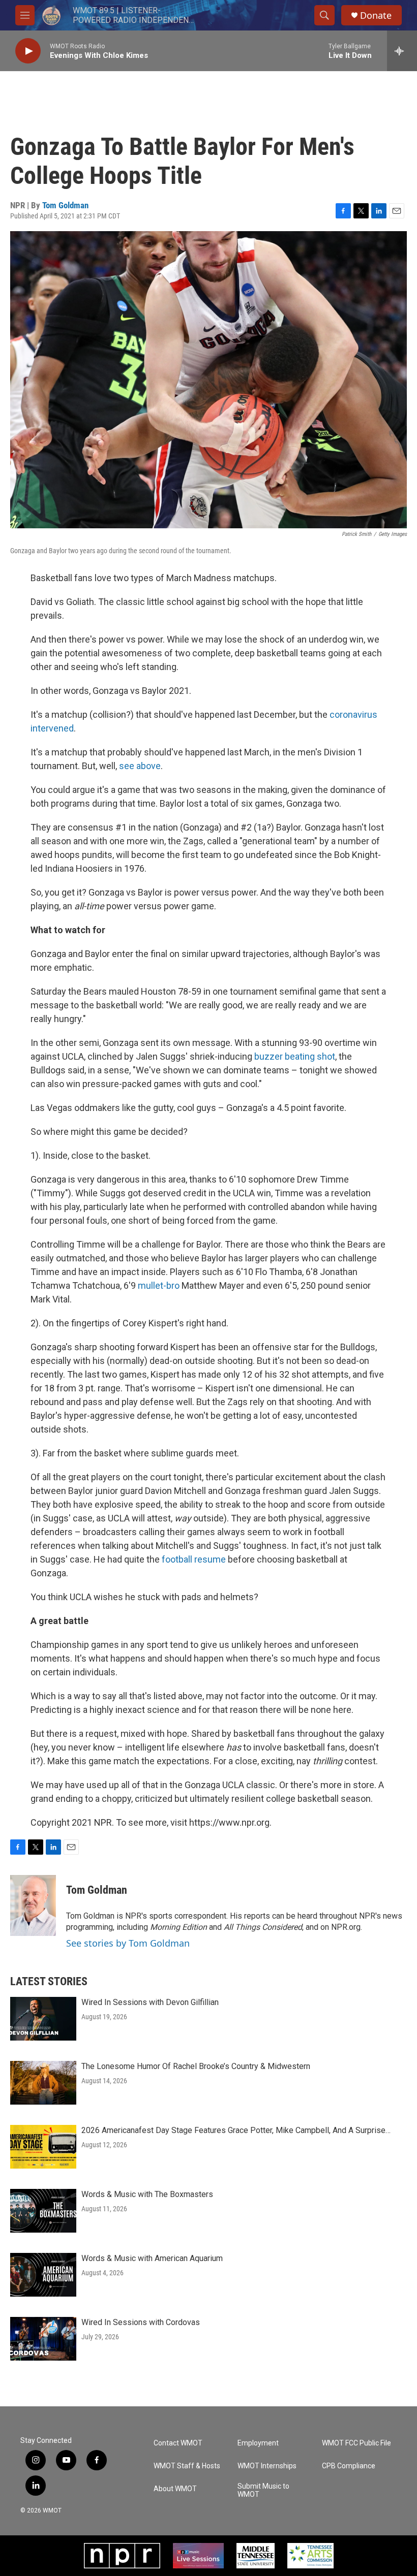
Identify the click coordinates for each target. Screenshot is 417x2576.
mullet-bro (159, 1285)
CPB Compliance (349, 2466)
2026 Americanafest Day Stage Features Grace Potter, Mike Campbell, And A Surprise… (236, 2130)
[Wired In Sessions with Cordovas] (43, 2339)
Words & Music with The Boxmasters (147, 2194)
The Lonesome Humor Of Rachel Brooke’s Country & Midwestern (196, 2066)
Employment (258, 2443)
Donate (376, 15)
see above (140, 766)
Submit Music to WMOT (263, 2490)
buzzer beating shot (295, 1056)
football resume (194, 1559)
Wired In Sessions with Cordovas (141, 2322)
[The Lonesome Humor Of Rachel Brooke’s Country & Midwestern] (43, 2083)
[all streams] (402, 51)
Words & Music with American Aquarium (152, 2258)
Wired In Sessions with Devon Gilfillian (150, 2002)
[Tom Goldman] (33, 1905)
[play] (28, 51)
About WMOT (175, 2489)
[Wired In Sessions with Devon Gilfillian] (43, 2019)
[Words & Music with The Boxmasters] (43, 2211)
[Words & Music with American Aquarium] (43, 2275)
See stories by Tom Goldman (128, 1943)
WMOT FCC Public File (356, 2443)
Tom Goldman (65, 205)
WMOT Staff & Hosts (187, 2466)
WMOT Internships (267, 2466)
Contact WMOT (178, 2443)
